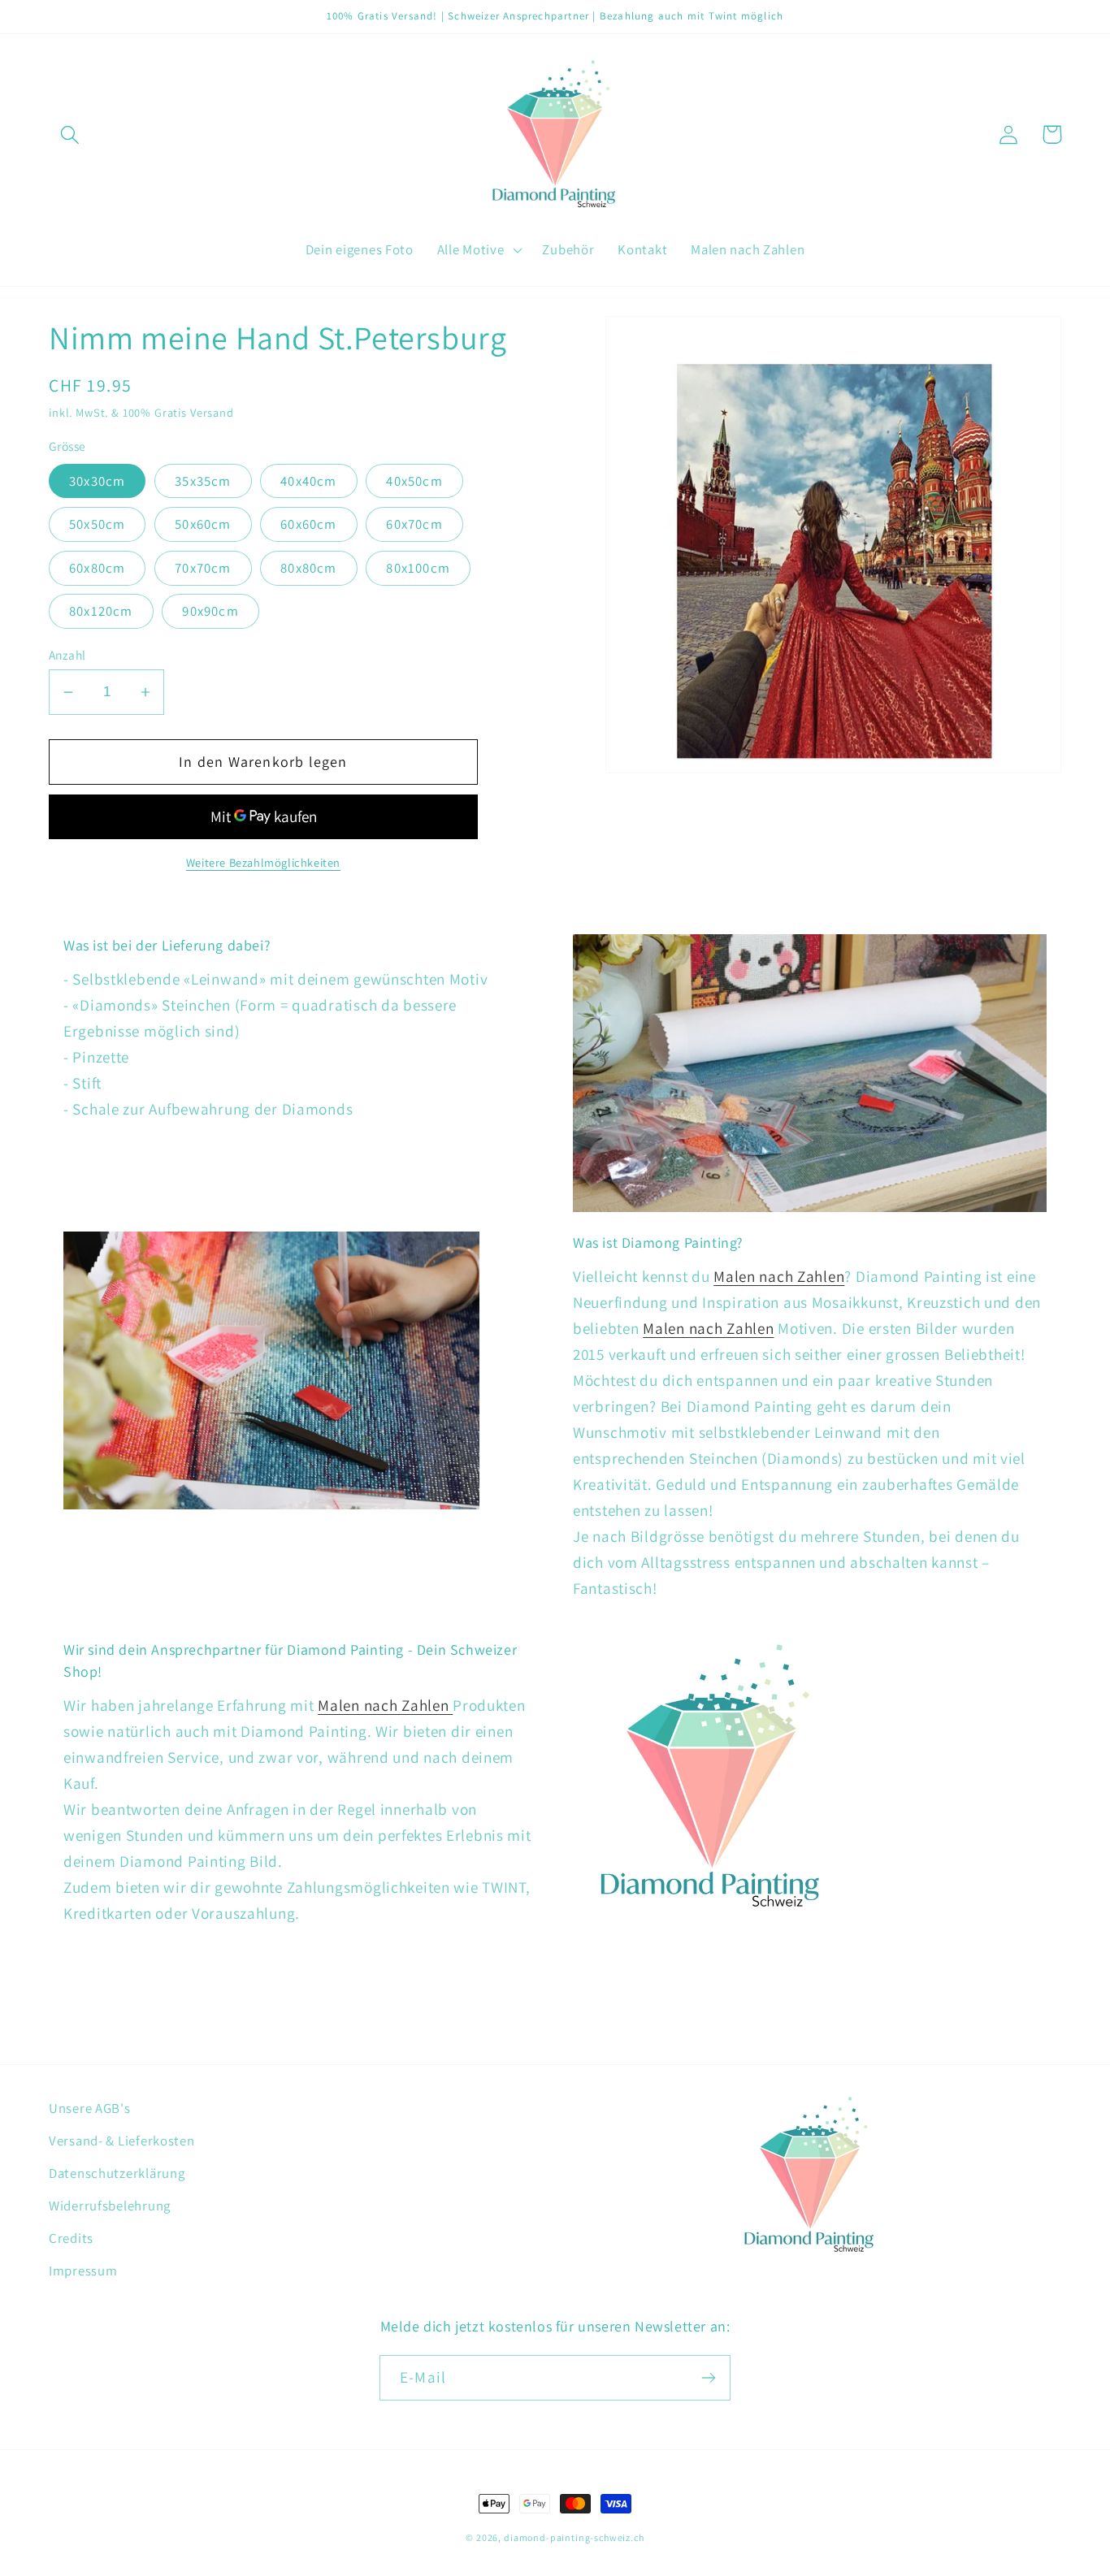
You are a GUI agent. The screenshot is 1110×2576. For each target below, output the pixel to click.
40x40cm (308, 481)
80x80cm (308, 568)
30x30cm (97, 481)
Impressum (83, 2271)
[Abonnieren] (708, 2378)
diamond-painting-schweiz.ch (574, 2537)
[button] (70, 134)
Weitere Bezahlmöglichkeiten (263, 862)
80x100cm (418, 568)
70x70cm (203, 568)
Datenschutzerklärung (117, 2173)
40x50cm (414, 481)
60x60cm (308, 524)
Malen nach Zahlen (779, 1276)
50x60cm (203, 524)
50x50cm (97, 524)
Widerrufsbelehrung (110, 2206)
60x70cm (414, 524)
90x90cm (210, 611)
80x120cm (101, 611)
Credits (71, 2238)
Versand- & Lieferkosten (122, 2141)
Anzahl (67, 655)
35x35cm (203, 481)
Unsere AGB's (90, 2108)
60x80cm (97, 568)
